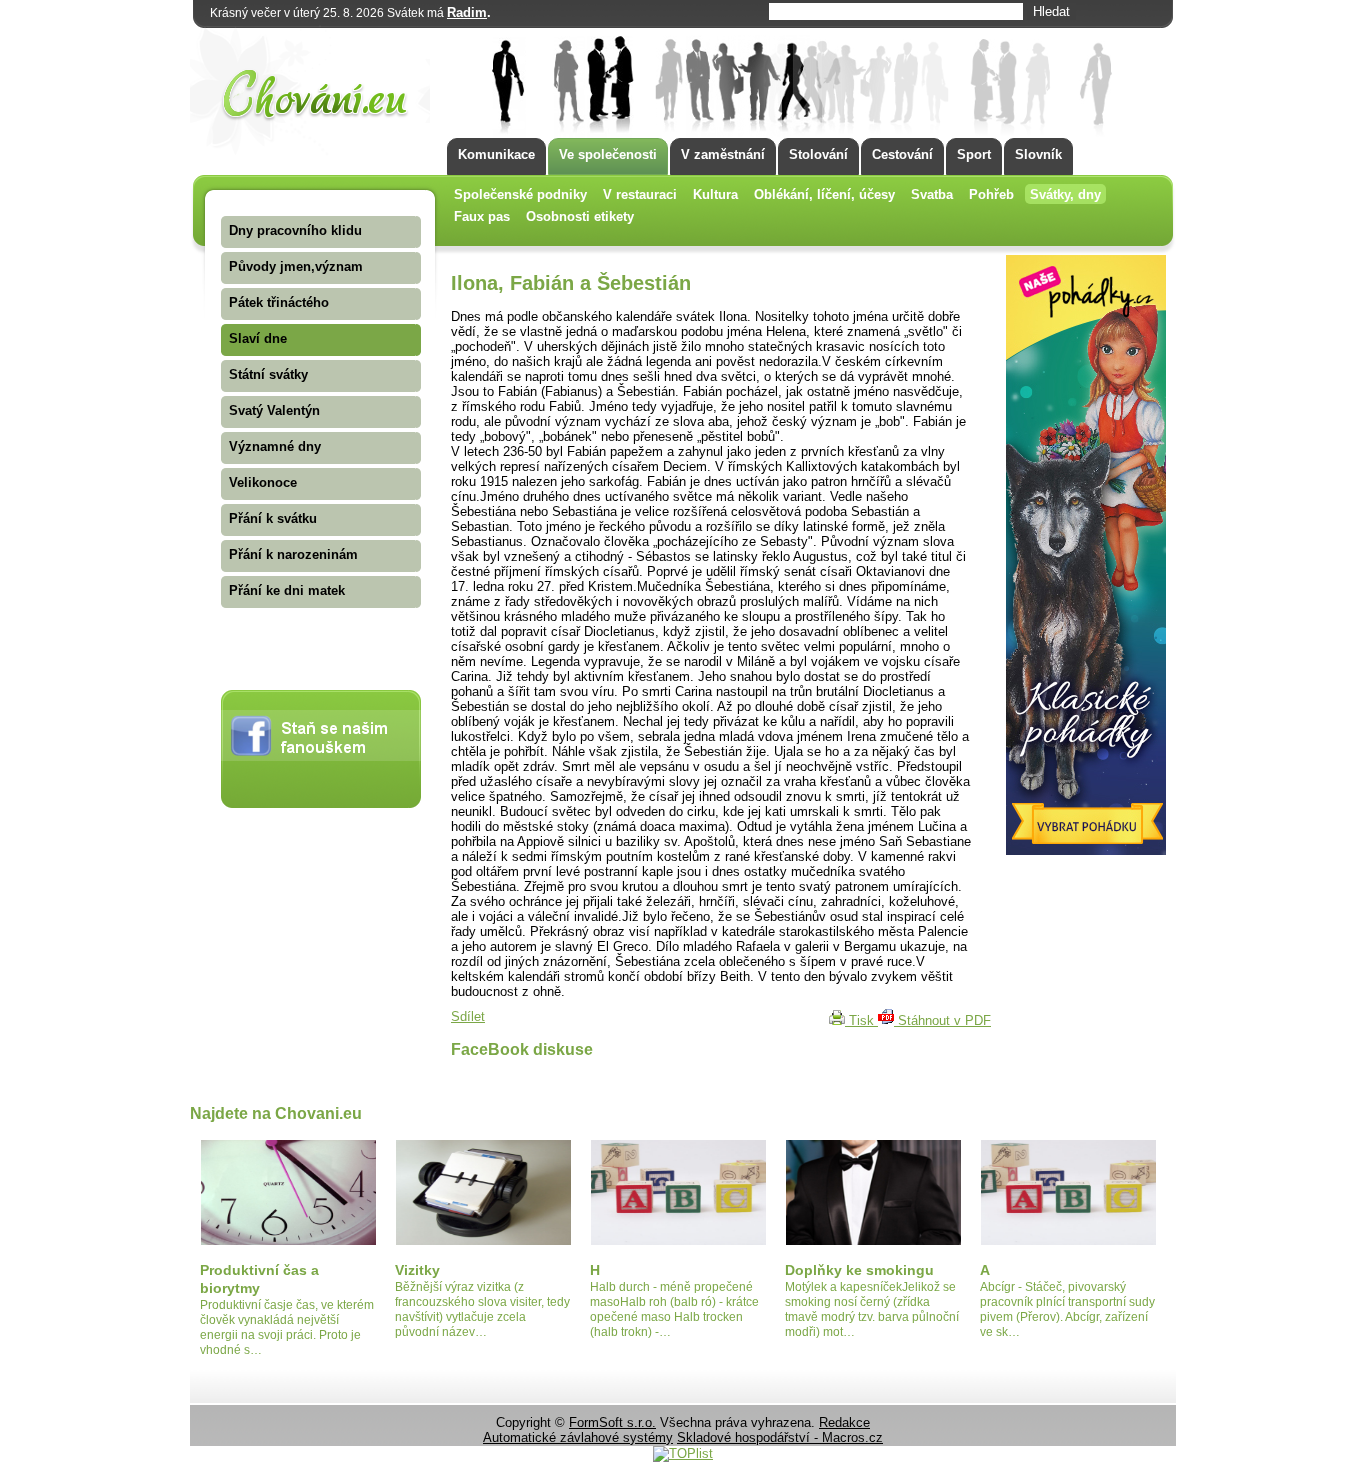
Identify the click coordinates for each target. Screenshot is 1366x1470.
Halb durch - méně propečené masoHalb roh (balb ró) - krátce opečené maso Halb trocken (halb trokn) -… (674, 1309)
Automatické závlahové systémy (578, 1437)
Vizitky (417, 1270)
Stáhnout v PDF (942, 1020)
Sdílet (468, 1016)
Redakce (844, 1422)
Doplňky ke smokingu (859, 1270)
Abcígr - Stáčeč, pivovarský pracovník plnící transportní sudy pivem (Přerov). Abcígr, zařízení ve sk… (1067, 1309)
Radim (467, 12)
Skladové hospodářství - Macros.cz (780, 1437)
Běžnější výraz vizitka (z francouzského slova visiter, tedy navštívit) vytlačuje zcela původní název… (482, 1309)
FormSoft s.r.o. (612, 1422)
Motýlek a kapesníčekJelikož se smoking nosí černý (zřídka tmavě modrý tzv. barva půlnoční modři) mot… (872, 1309)
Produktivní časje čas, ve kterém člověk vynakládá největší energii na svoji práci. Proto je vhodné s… (287, 1327)
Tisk (861, 1020)
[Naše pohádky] (1086, 850)
